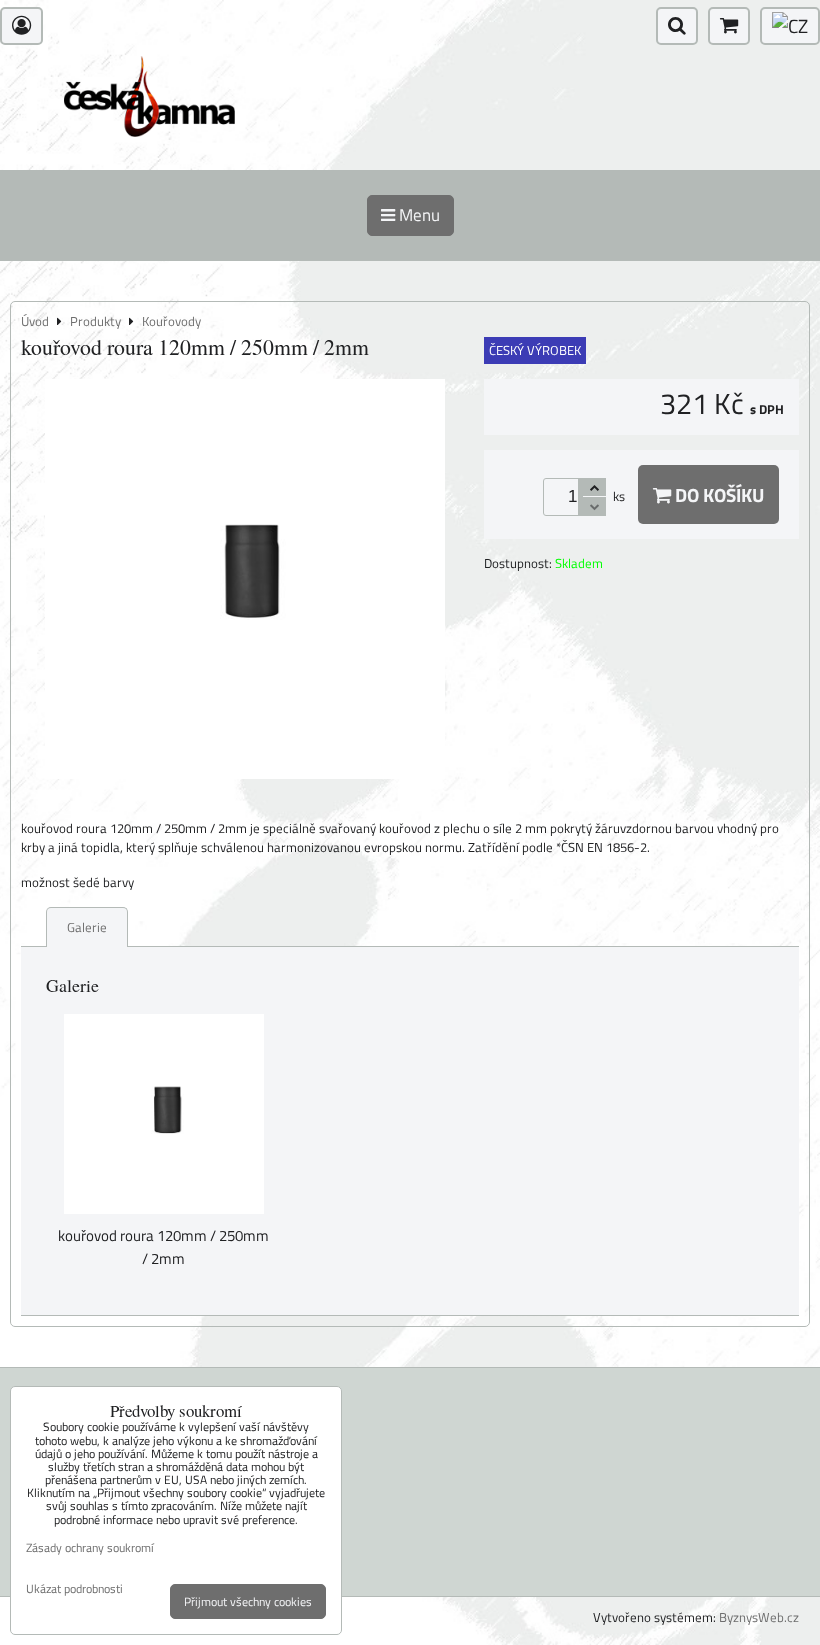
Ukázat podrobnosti (74, 1588)
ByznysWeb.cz (759, 1617)
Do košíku (717, 494)
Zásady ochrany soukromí (90, 1547)
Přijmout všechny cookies (248, 1601)
